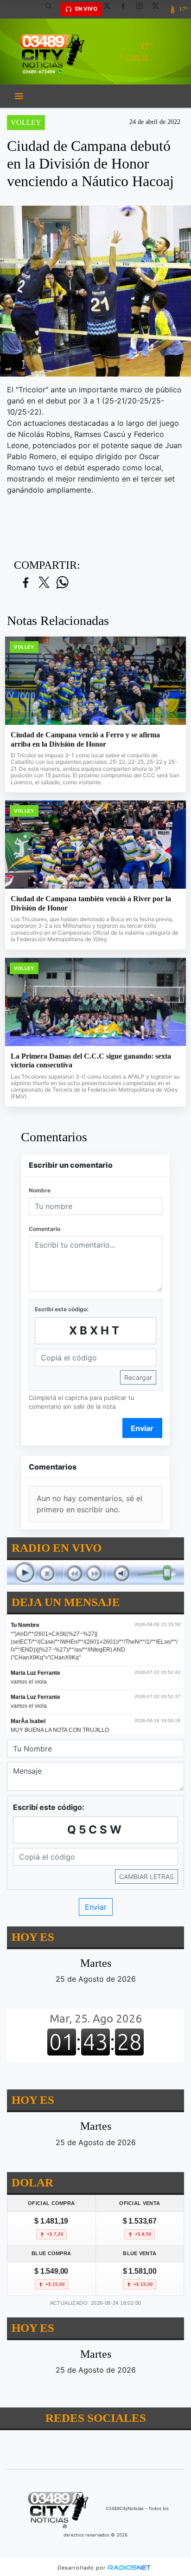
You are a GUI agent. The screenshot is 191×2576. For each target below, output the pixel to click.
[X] (110, 9)
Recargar (138, 1377)
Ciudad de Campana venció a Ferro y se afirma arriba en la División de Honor (85, 739)
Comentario (45, 1229)
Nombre (40, 1190)
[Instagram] (143, 9)
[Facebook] (127, 9)
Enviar (142, 1428)
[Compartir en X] (44, 583)
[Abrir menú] (19, 96)
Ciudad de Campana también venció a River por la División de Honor (91, 903)
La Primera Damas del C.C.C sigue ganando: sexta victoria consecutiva (91, 1061)
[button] (52, 9)
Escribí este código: (62, 1309)
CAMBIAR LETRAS (146, 1877)
